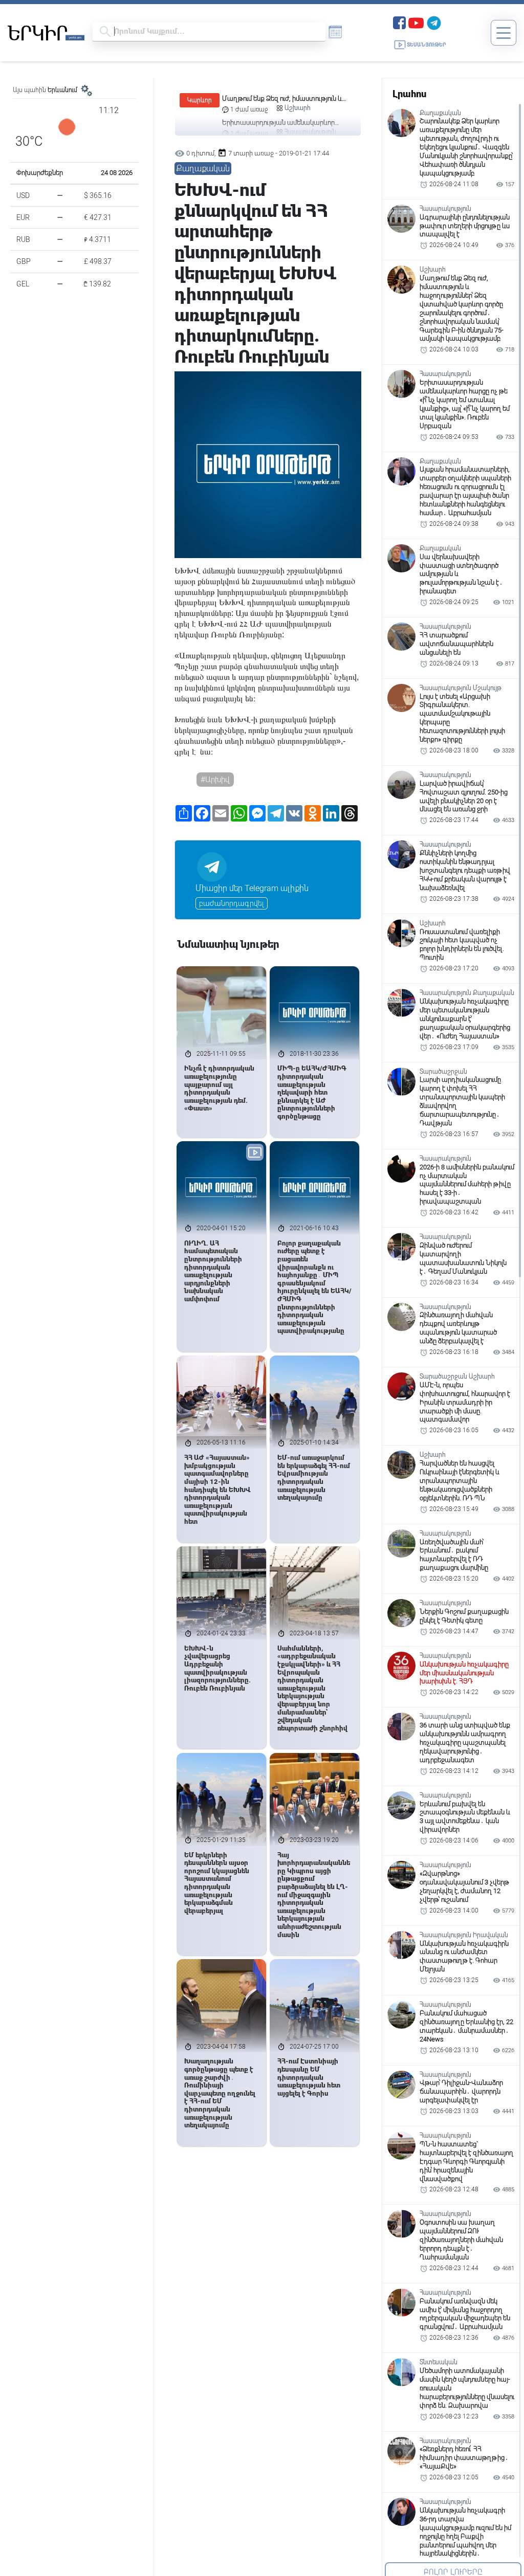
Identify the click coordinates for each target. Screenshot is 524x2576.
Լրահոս (409, 94)
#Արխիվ (215, 780)
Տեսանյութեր (427, 45)
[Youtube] (416, 22)
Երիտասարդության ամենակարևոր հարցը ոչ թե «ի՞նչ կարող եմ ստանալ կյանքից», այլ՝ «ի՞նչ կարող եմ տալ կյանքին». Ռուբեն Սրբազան (280, 99)
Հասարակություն (310, 108)
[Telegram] (434, 22)
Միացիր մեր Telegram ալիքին (252, 888)
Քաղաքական (203, 169)
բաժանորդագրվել (232, 903)
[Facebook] (399, 22)
